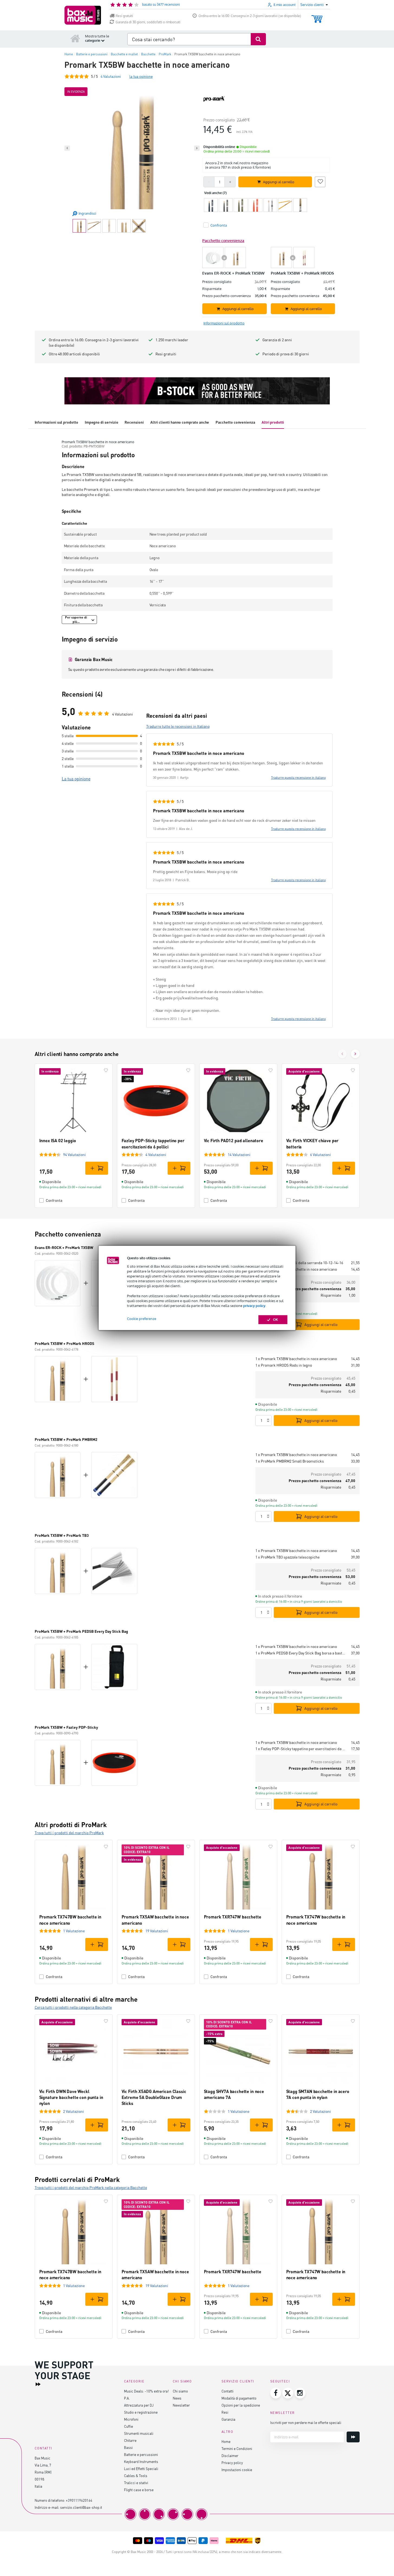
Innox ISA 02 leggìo (58, 1140)
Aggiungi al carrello (321, 1324)
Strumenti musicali (139, 2433)
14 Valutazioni (239, 1155)
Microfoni (131, 2419)
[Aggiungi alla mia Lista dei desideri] (320, 181)
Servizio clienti (238, 2381)
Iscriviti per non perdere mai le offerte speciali (306, 2422)
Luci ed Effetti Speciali (141, 2469)
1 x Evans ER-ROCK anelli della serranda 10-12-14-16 (299, 1263)
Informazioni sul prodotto (56, 422)
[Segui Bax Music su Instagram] (300, 2393)
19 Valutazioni (157, 1931)
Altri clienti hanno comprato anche (180, 422)
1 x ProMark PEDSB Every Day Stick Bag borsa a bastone (301, 1653)
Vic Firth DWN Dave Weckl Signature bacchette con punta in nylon (71, 2097)
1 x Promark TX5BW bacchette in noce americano (296, 1269)
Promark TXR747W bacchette (233, 1917)
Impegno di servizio (102, 422)
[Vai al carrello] (317, 16)
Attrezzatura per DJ (139, 2405)
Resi (225, 2412)
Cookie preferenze (142, 1319)
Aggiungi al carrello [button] (279, 182)
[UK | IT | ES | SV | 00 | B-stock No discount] (197, 391)
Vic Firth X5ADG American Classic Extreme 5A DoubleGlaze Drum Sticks (154, 2097)
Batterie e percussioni (141, 2454)
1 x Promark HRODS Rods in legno (284, 1365)
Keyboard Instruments (141, 2461)
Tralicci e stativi (136, 2483)
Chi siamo (180, 2391)
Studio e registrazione (141, 2412)
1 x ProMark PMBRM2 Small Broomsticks (290, 1461)
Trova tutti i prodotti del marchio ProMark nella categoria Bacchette (91, 2187)
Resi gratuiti (124, 16)
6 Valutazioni (320, 1155)
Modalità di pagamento (239, 2398)
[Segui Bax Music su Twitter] (288, 2393)
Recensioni (134, 422)
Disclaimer (230, 2456)
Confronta (54, 1200)
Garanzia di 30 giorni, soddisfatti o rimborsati (148, 22)
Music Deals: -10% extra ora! (146, 2391)
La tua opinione (76, 779)
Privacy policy (232, 2463)
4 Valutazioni (156, 1155)
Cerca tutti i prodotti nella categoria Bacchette (73, 2007)
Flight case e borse (139, 2490)
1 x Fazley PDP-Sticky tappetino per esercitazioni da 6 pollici (301, 1749)
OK (276, 1320)
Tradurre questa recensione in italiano (298, 777)
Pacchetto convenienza (235, 422)
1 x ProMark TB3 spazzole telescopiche (287, 1557)
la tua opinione (141, 76)
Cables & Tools (136, 2476)
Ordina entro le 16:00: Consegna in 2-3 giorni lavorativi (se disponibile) (250, 16)
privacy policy (254, 1306)
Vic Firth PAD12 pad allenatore (234, 1140)
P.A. (127, 2398)
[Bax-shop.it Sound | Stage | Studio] (83, 15)
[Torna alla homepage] (75, 38)
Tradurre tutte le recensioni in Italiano (178, 726)
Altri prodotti (273, 422)
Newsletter (181, 2405)
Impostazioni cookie (237, 2470)
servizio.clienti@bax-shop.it (81, 2507)
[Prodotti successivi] (355, 1054)
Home (226, 2441)
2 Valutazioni (74, 2111)
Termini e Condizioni (237, 2448)
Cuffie (128, 2426)
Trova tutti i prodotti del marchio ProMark (69, 1833)
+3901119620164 (79, 2500)
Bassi (128, 2447)
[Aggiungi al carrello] (97, 1168)
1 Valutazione (74, 1931)
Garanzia (228, 2419)
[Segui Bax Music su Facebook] (276, 2393)
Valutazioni (111, 76)
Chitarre (130, 2440)
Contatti (227, 2391)
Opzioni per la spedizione (241, 2405)
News (177, 2398)
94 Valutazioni (74, 1155)
